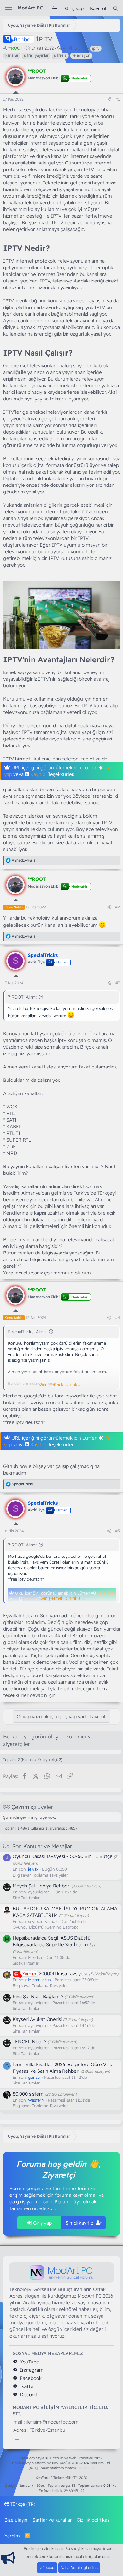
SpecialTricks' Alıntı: (27, 1332)
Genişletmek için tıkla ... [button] (62, 1384)
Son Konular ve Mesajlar (42, 1846)
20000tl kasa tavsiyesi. (55, 1974)
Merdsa (35, 1957)
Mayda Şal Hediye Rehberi (41, 1886)
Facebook (30, 2378)
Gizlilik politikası (94, 2520)
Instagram (31, 2370)
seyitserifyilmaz (43, 1921)
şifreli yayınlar (36, 55)
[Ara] (116, 8)
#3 (118, 983)
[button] (82, 2491)
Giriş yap (42, 2223)
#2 (117, 907)
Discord (28, 2395)
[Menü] (9, 8)
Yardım (12, 2536)
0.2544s (110, 2486)
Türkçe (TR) (22, 2504)
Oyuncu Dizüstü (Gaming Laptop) (45, 1927)
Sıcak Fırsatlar (26, 1963)
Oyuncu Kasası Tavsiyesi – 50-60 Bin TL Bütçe (63, 1856)
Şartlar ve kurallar (52, 2520)
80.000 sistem (28, 2094)
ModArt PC (30, 8)
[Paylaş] (109, 99)
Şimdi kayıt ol (81, 2223)
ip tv (96, 48)
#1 (118, 99)
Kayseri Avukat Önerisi (37, 2019)
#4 (117, 1318)
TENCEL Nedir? (29, 2042)
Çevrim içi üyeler (32, 1807)
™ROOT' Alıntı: (22, 997)
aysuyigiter (38, 1892)
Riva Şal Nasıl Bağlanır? (38, 1996)
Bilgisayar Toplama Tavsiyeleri (41, 1875)
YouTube (29, 2362)
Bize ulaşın (16, 2520)
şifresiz (60, 55)
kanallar (12, 55)
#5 (117, 1531)
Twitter (27, 2386)
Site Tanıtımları (27, 1898)
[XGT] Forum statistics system (61, 2468)
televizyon (81, 55)
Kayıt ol (38, 774)
